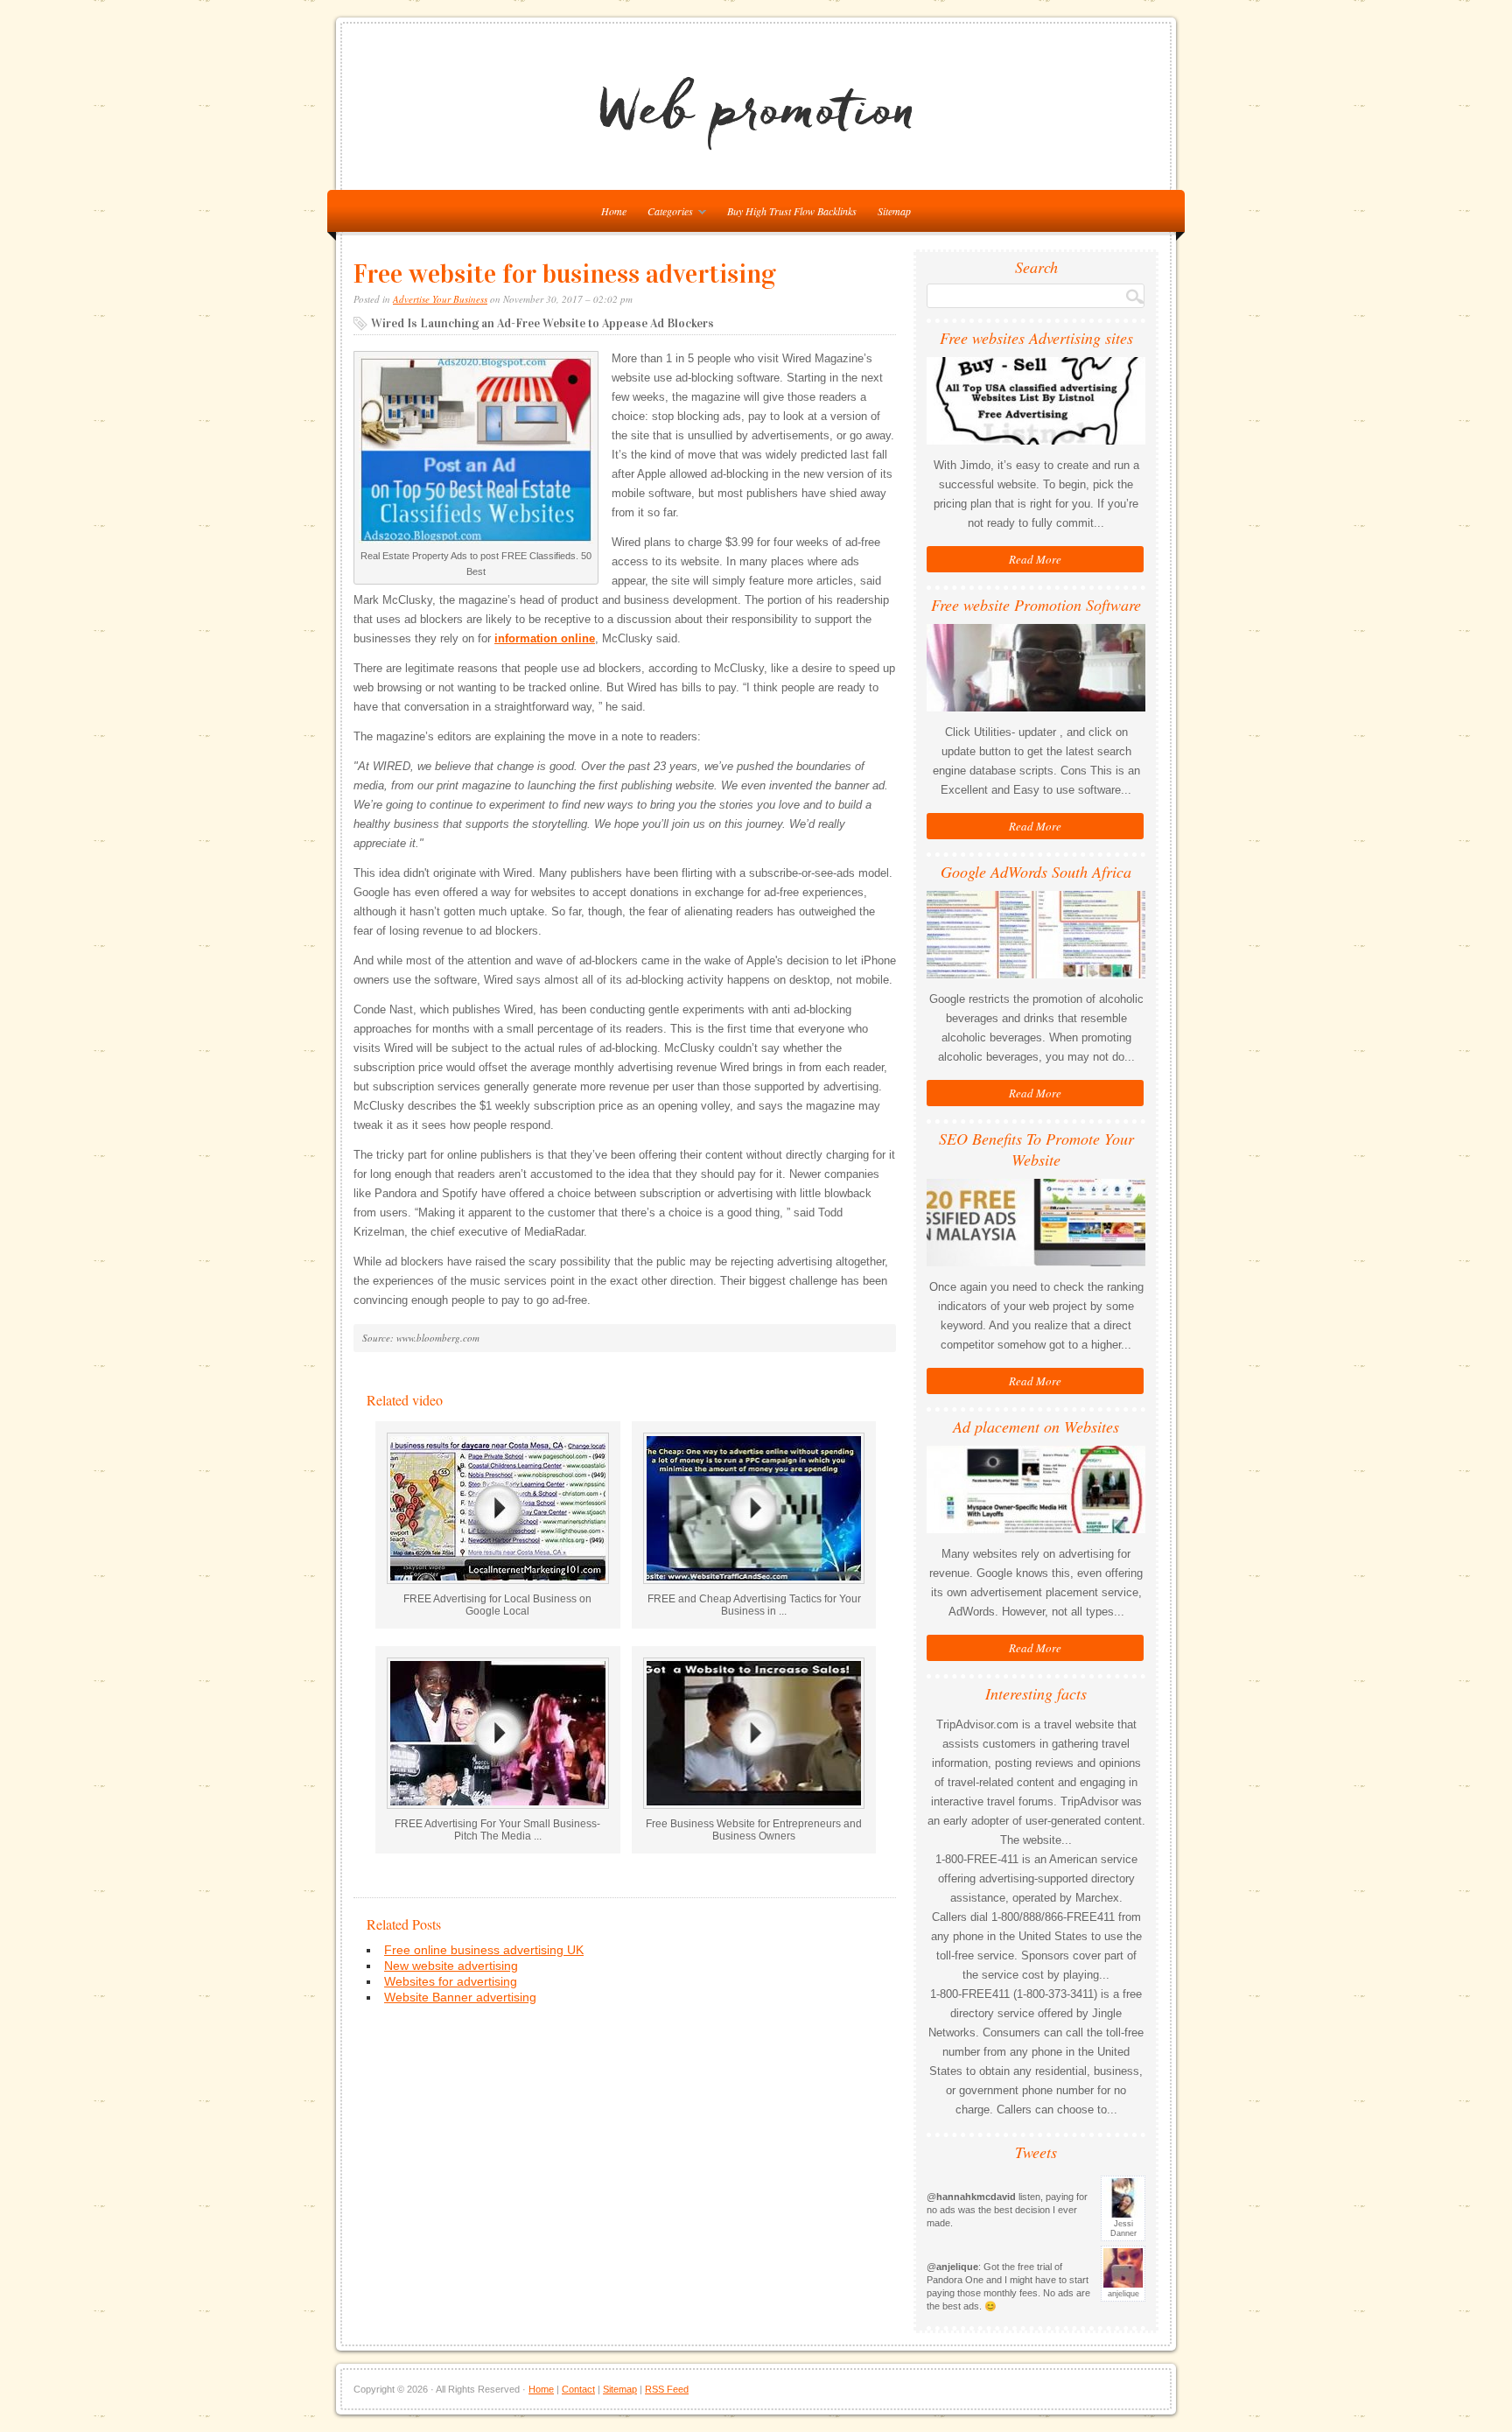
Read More (1035, 559)
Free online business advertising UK (484, 1950)
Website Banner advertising (460, 1997)
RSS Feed (667, 2389)
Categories (666, 214)
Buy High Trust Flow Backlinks (792, 211)
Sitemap (894, 211)
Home (541, 2389)
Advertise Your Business (440, 299)
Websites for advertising (451, 1981)
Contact (578, 2389)
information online (545, 638)
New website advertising (451, 1966)
